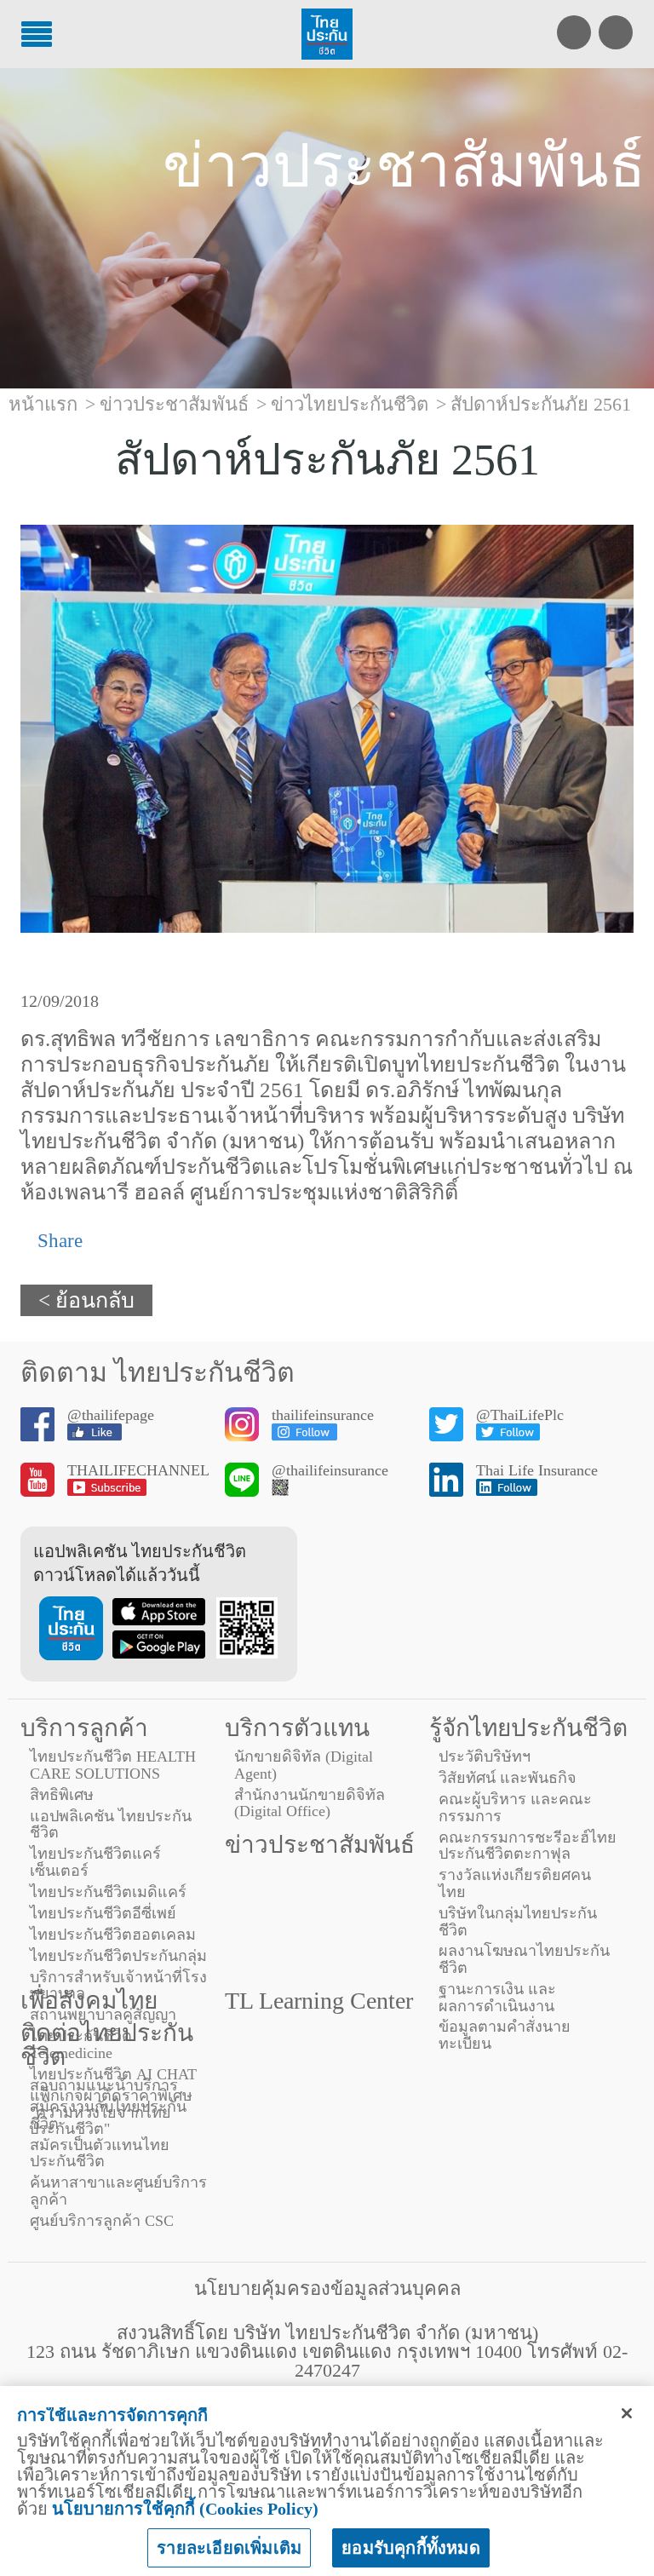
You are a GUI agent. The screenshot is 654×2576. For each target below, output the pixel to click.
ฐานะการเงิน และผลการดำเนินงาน (497, 1998)
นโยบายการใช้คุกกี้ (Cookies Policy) (185, 2509)
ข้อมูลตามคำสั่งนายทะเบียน (505, 2035)
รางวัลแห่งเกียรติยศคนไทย (515, 1883)
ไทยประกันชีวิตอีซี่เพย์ (103, 1913)
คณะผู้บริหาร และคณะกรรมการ (515, 1808)
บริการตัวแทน (297, 1728)
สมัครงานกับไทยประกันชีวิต (108, 2115)
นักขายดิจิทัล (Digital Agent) (304, 1765)
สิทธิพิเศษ (62, 1795)
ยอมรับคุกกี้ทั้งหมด (411, 2548)
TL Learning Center (319, 2001)
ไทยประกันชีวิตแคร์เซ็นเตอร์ (95, 1862)
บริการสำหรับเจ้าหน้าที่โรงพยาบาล (118, 1986)
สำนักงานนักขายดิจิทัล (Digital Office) (310, 1803)
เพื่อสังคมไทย (89, 2001)
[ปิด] (627, 2413)
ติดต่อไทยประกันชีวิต (107, 2045)
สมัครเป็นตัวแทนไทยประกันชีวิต (100, 2153)
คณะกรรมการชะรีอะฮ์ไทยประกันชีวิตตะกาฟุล (528, 1846)
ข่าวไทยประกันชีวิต (350, 404)
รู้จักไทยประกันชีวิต (528, 1728)
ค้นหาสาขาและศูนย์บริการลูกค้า (118, 2191)
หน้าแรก (43, 404)
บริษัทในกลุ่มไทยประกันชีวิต (518, 1922)
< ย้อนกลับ (86, 1300)
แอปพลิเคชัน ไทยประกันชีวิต (111, 1825)
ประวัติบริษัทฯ (485, 1757)
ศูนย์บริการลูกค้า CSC (102, 2221)
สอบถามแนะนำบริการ (104, 2085)
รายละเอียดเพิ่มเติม (229, 2548)
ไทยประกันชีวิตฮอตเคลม (113, 1935)
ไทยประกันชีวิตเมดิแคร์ (108, 1892)
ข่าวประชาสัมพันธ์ (320, 1845)
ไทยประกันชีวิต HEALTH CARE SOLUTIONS (113, 1765)
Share (57, 1241)
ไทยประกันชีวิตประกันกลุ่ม (118, 1956)
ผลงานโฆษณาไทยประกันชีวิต (524, 1959)
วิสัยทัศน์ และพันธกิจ (508, 1778)
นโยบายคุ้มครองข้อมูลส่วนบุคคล (327, 2288)
